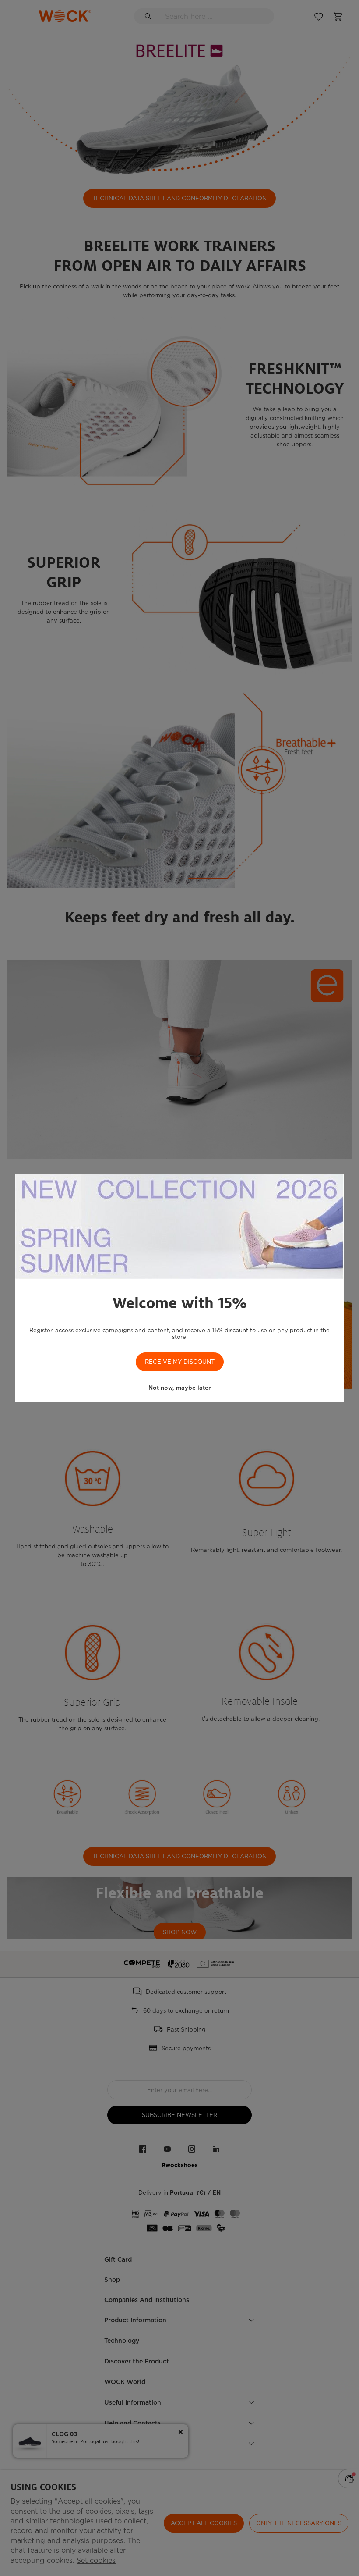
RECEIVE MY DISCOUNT (180, 1362)
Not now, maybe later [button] (179, 1388)
